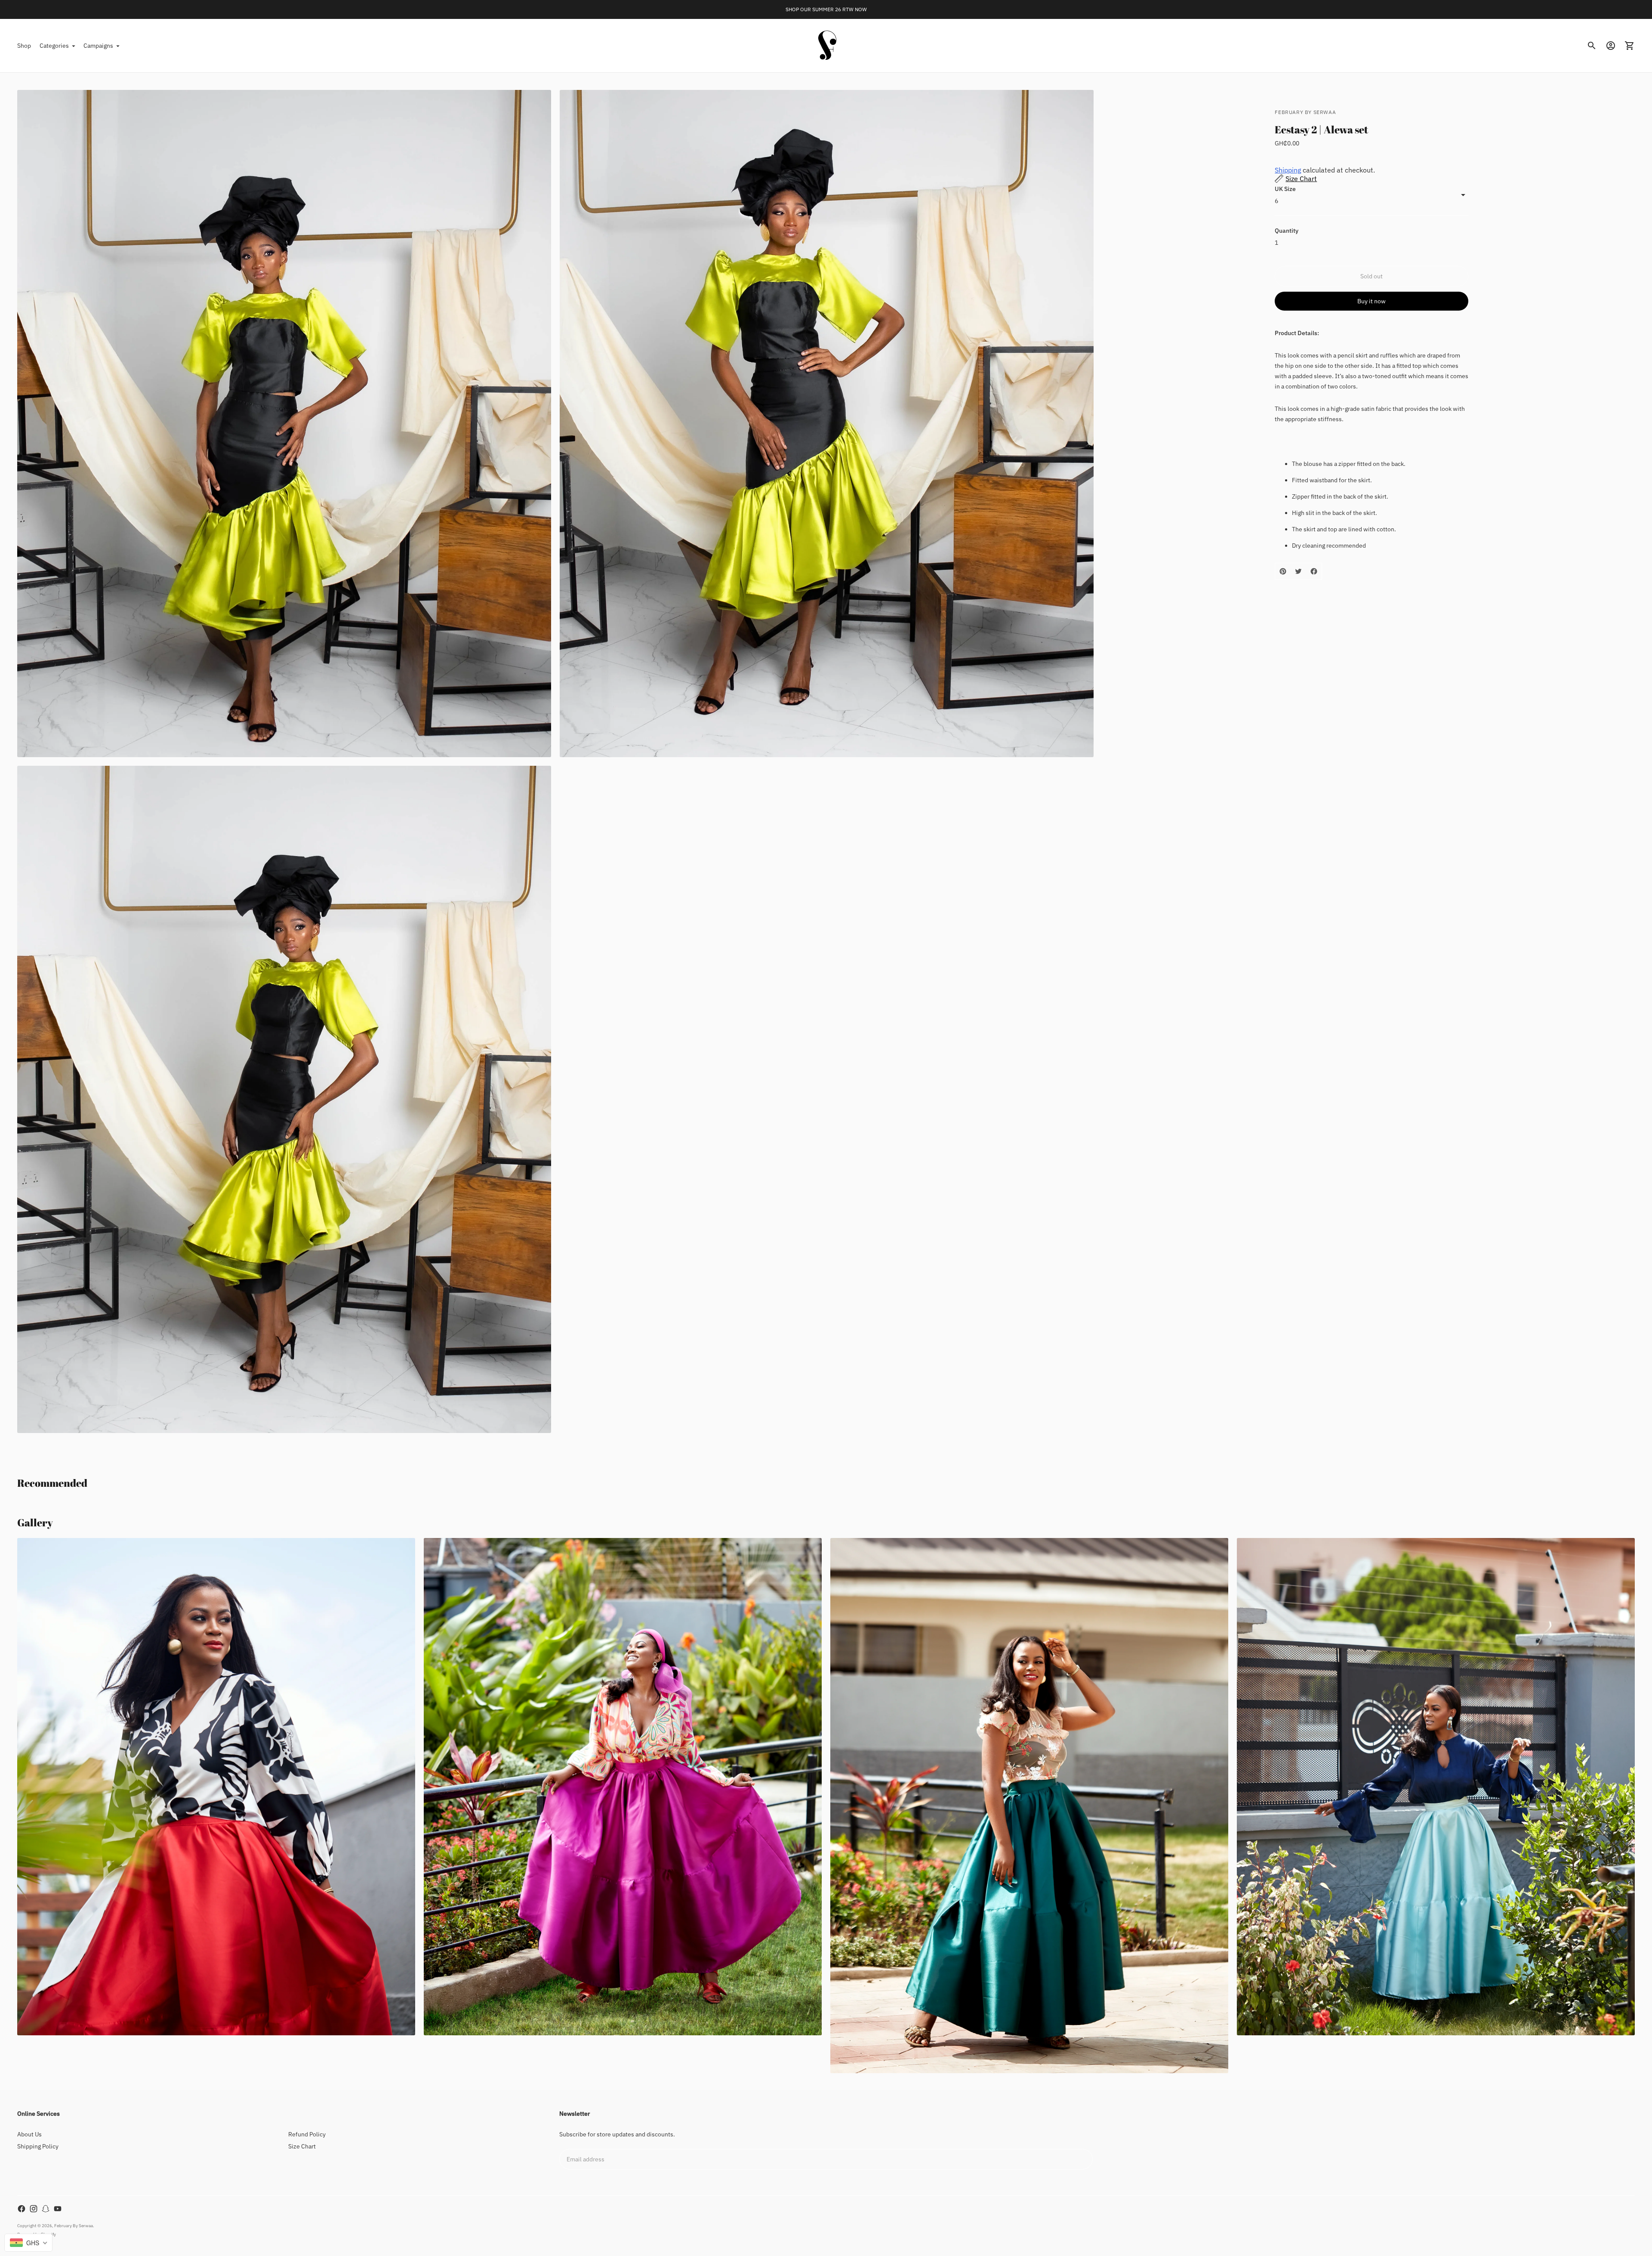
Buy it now (1372, 301)
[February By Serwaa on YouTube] (58, 2209)
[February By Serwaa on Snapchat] (46, 2209)
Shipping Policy (38, 2146)
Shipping (1288, 170)
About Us (29, 2134)
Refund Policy (307, 2134)
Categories (54, 46)
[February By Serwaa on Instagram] (34, 2209)
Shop (24, 46)
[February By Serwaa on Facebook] (22, 2209)
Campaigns (98, 46)
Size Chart (302, 2146)
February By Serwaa (74, 2226)
